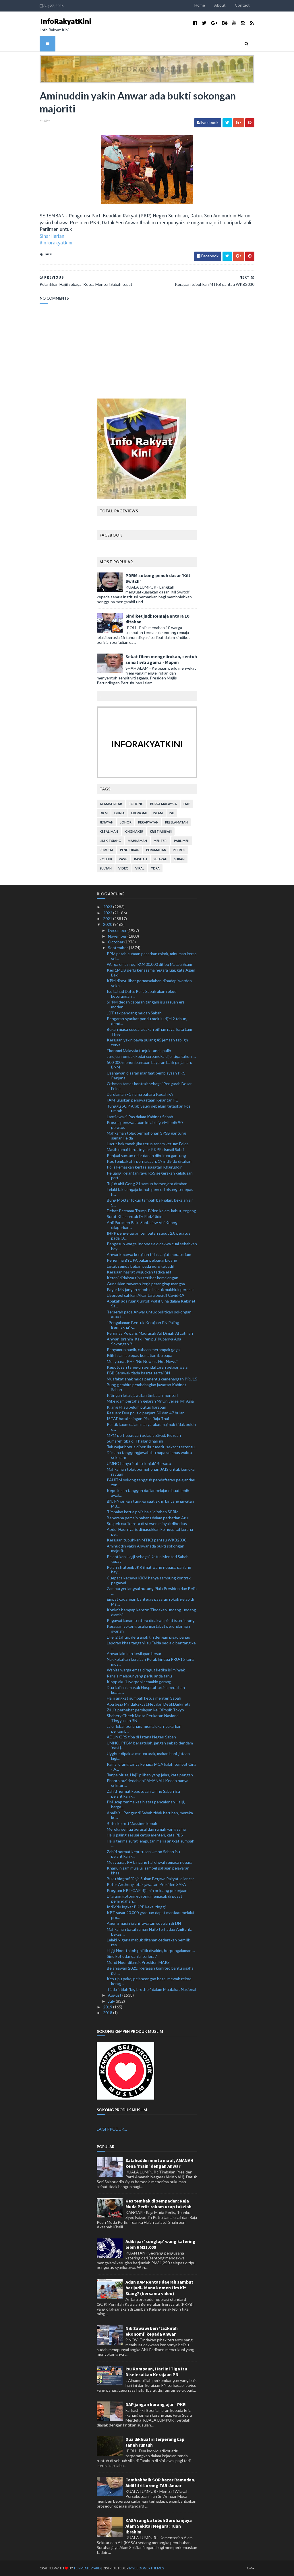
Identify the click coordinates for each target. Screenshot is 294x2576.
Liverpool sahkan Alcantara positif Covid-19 (146, 1295)
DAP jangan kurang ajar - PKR (156, 2404)
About (220, 5)
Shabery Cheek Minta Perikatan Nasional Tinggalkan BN (143, 1718)
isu (172, 813)
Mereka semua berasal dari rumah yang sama (146, 1829)
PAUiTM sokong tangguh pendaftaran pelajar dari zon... (151, 1482)
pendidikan (130, 850)
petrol (179, 850)
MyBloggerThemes (147, 2568)
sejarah (160, 859)
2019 (108, 2007)
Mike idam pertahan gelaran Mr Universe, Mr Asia (150, 1401)
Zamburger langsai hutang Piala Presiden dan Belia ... (152, 1591)
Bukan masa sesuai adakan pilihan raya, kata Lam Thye (149, 1032)
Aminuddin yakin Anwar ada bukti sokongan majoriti (146, 1548)
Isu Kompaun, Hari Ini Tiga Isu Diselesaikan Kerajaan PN (156, 2372)
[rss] (252, 23)
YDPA (155, 868)
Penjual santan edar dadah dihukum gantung (146, 1155)
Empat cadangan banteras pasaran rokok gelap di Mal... (150, 1602)
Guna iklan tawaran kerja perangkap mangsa (146, 1284)
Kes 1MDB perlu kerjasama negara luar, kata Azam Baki (151, 972)
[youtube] (234, 23)
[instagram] (243, 23)
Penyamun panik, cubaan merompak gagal (144, 1350)
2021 (108, 919)
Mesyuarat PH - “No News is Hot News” (142, 1361)
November (118, 936)
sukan (179, 859)
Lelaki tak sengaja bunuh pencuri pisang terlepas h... (150, 1192)
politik (106, 859)
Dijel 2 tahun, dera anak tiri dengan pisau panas (148, 1637)
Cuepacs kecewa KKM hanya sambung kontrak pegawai (149, 1580)
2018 (108, 2013)
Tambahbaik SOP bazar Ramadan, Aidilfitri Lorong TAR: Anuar (160, 2483)
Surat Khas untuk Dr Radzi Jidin (135, 1216)
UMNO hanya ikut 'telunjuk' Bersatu (139, 1463)
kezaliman (109, 831)
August (115, 1995)
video (123, 868)
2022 (108, 913)
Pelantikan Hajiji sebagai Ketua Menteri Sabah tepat (148, 1559)
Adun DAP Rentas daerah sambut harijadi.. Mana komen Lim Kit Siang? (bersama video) (159, 2288)
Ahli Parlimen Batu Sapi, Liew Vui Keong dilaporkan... (142, 1225)
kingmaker (134, 831)
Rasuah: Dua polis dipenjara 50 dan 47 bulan (146, 1413)
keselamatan (176, 822)
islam (158, 813)
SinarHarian (52, 236)
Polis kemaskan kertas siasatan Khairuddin (145, 1167)
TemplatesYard (87, 2568)
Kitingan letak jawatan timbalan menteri (142, 1395)
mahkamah (137, 841)
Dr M (104, 813)
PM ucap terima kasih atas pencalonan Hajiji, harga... (146, 1804)
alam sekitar (111, 804)
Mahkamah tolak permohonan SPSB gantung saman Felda (146, 1135)
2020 (108, 924)
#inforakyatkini (56, 243)
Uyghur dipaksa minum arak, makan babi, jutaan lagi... (148, 1756)
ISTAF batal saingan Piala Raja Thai (138, 1419)
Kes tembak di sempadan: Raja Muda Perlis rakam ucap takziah (158, 2204)
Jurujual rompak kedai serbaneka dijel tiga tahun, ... (151, 1056)
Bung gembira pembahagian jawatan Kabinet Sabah (147, 1387)
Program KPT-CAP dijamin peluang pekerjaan (147, 1890)
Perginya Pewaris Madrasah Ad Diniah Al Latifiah (150, 1333)
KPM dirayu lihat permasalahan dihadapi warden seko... (149, 983)
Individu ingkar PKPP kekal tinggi (136, 1907)
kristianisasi (161, 831)
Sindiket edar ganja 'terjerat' (132, 1956)
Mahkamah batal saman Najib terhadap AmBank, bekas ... (149, 1932)
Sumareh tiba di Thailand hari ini (135, 1441)
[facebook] (195, 23)
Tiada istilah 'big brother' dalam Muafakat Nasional (151, 1989)
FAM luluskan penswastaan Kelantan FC (143, 1100)
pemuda (107, 850)
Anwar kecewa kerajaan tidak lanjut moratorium (149, 1254)
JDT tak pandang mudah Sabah (134, 1013)
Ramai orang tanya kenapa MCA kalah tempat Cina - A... (152, 1767)
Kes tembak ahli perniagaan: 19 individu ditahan (149, 1161)
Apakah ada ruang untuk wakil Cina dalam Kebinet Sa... (151, 1303)
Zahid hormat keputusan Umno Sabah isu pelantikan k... (143, 1794)
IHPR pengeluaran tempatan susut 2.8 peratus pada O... (149, 1236)
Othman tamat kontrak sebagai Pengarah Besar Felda (149, 1086)
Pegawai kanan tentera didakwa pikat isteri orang (151, 1620)
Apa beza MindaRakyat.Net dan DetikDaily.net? (149, 1704)
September (118, 948)
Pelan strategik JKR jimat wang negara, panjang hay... (149, 1570)
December (118, 930)
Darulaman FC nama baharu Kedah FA (140, 1094)
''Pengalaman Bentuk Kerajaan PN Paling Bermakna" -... (143, 1325)
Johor (126, 822)
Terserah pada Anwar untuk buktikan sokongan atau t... (149, 1314)
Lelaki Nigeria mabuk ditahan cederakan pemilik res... (148, 1942)
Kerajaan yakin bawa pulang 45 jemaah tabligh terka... (147, 1042)
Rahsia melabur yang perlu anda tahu (139, 1676)
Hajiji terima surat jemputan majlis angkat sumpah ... (151, 1843)
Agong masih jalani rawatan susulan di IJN (144, 1923)
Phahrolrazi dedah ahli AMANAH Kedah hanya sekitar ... (148, 1783)
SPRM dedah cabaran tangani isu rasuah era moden (146, 1004)
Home (200, 5)
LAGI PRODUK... (112, 2129)
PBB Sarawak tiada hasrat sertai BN (138, 1373)
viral (140, 868)
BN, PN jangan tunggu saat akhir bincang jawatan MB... (150, 1504)
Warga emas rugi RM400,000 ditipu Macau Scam (149, 964)
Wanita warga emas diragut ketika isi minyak (146, 1670)
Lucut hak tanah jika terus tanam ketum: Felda (148, 1144)
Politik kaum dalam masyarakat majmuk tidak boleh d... (151, 1427)
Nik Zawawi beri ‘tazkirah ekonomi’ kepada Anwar (152, 2331)
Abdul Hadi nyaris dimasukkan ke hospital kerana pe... (150, 1532)
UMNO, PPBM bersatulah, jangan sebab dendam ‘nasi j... (150, 1745)
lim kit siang (110, 841)
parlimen (182, 841)
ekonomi (139, 813)
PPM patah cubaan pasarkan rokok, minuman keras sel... (152, 956)
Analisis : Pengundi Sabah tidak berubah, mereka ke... (150, 1815)
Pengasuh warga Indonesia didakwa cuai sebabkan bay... (152, 1246)
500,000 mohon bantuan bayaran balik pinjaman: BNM (149, 1065)
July (112, 2001)
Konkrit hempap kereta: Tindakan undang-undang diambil (151, 1612)
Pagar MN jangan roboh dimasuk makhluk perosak (151, 1289)
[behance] (225, 23)
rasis (123, 859)
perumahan (156, 850)
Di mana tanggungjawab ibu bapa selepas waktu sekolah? (149, 1455)
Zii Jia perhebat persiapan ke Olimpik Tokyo (145, 1710)
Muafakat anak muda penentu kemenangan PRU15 (152, 1379)
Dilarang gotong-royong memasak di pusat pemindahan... (145, 1899)
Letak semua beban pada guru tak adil (140, 1266)
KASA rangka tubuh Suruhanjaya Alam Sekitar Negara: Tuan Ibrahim (159, 2526)
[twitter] (204, 23)
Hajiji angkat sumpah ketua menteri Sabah (144, 1698)
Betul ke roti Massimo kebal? (132, 1823)
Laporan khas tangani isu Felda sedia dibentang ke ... (151, 1645)
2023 (108, 907)
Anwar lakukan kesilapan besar (134, 1653)
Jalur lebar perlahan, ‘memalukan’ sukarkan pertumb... (144, 1729)
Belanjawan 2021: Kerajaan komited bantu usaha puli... (150, 1970)
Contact (242, 5)
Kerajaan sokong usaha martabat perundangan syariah (148, 1629)
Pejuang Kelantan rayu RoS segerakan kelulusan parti (150, 1175)
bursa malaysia (164, 804)
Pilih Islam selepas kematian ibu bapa (140, 1355)
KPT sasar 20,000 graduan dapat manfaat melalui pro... (150, 1915)
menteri (160, 841)
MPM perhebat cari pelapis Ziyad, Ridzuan (144, 1435)
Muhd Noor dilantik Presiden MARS (138, 1962)
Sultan (106, 868)
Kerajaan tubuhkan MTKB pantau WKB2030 (147, 1540)
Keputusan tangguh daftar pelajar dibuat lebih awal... (148, 1493)
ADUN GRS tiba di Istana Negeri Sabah (141, 1737)
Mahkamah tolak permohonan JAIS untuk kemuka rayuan (151, 1472)
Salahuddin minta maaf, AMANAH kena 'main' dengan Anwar (159, 2163)
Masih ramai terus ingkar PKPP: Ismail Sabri (145, 1149)
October (116, 942)
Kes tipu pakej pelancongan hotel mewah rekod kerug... (149, 1981)
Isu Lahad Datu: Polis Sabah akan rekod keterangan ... (142, 994)
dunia (119, 813)
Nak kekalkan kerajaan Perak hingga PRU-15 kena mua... (151, 1662)
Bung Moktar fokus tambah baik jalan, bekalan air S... (150, 1202)
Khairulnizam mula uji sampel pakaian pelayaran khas (148, 1870)
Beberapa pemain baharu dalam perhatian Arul (148, 1518)
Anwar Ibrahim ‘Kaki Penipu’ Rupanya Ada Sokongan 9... (144, 1341)
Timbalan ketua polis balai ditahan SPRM (143, 1512)
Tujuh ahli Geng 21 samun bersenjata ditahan (147, 1184)
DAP (187, 804)
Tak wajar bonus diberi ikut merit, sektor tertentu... (152, 1447)
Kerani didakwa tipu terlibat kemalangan (143, 1278)
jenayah (107, 822)
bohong (136, 804)
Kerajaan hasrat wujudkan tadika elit (139, 1272)
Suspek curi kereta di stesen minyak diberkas (147, 1523)
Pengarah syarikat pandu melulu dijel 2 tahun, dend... (147, 1021)
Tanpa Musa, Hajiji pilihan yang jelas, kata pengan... (151, 1775)
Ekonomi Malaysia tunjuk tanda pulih (139, 1050)
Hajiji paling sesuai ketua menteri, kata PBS (145, 1835)
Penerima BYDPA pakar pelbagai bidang (142, 1260)
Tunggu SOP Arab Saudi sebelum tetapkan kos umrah (149, 1108)
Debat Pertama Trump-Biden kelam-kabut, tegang (151, 1211)
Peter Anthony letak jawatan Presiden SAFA (146, 1884)
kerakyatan (148, 822)
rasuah (141, 859)
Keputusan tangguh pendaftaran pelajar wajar (148, 1367)
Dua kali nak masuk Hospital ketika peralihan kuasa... (146, 1690)
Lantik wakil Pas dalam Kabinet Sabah (140, 1117)
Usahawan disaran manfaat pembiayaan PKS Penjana (146, 1075)
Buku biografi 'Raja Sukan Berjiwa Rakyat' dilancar (150, 1879)
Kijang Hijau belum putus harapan (137, 1407)
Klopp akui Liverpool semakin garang (139, 1682)
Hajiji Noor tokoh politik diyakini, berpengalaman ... (151, 1950)
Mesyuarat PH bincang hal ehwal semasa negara (150, 1862)
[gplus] (214, 23)
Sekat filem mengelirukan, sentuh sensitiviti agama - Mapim (161, 659)
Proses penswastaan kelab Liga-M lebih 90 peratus (145, 1125)
